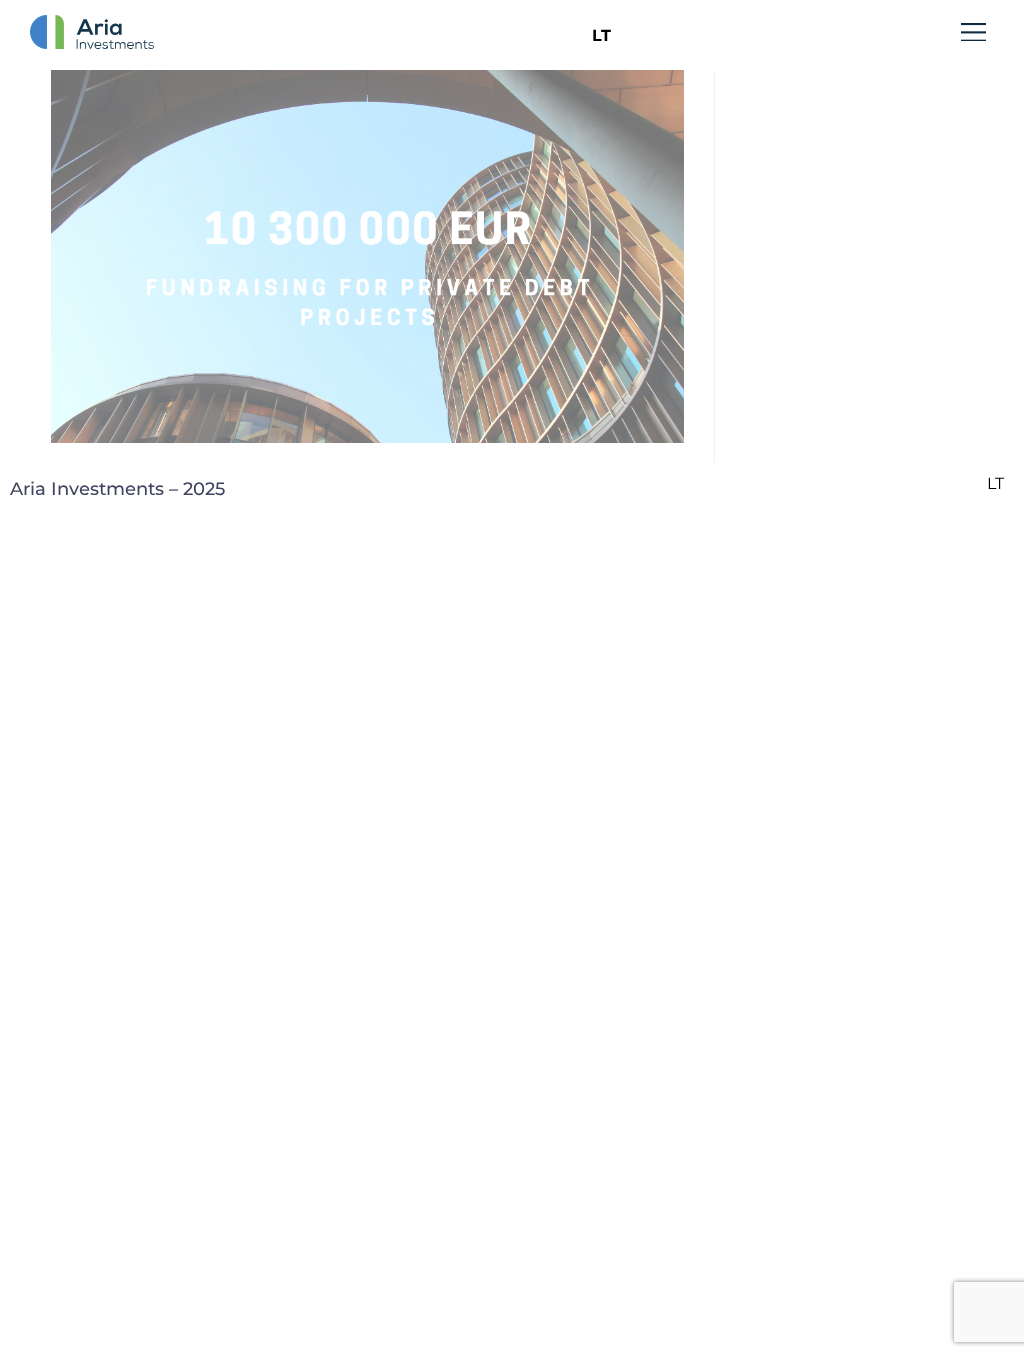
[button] (974, 34)
